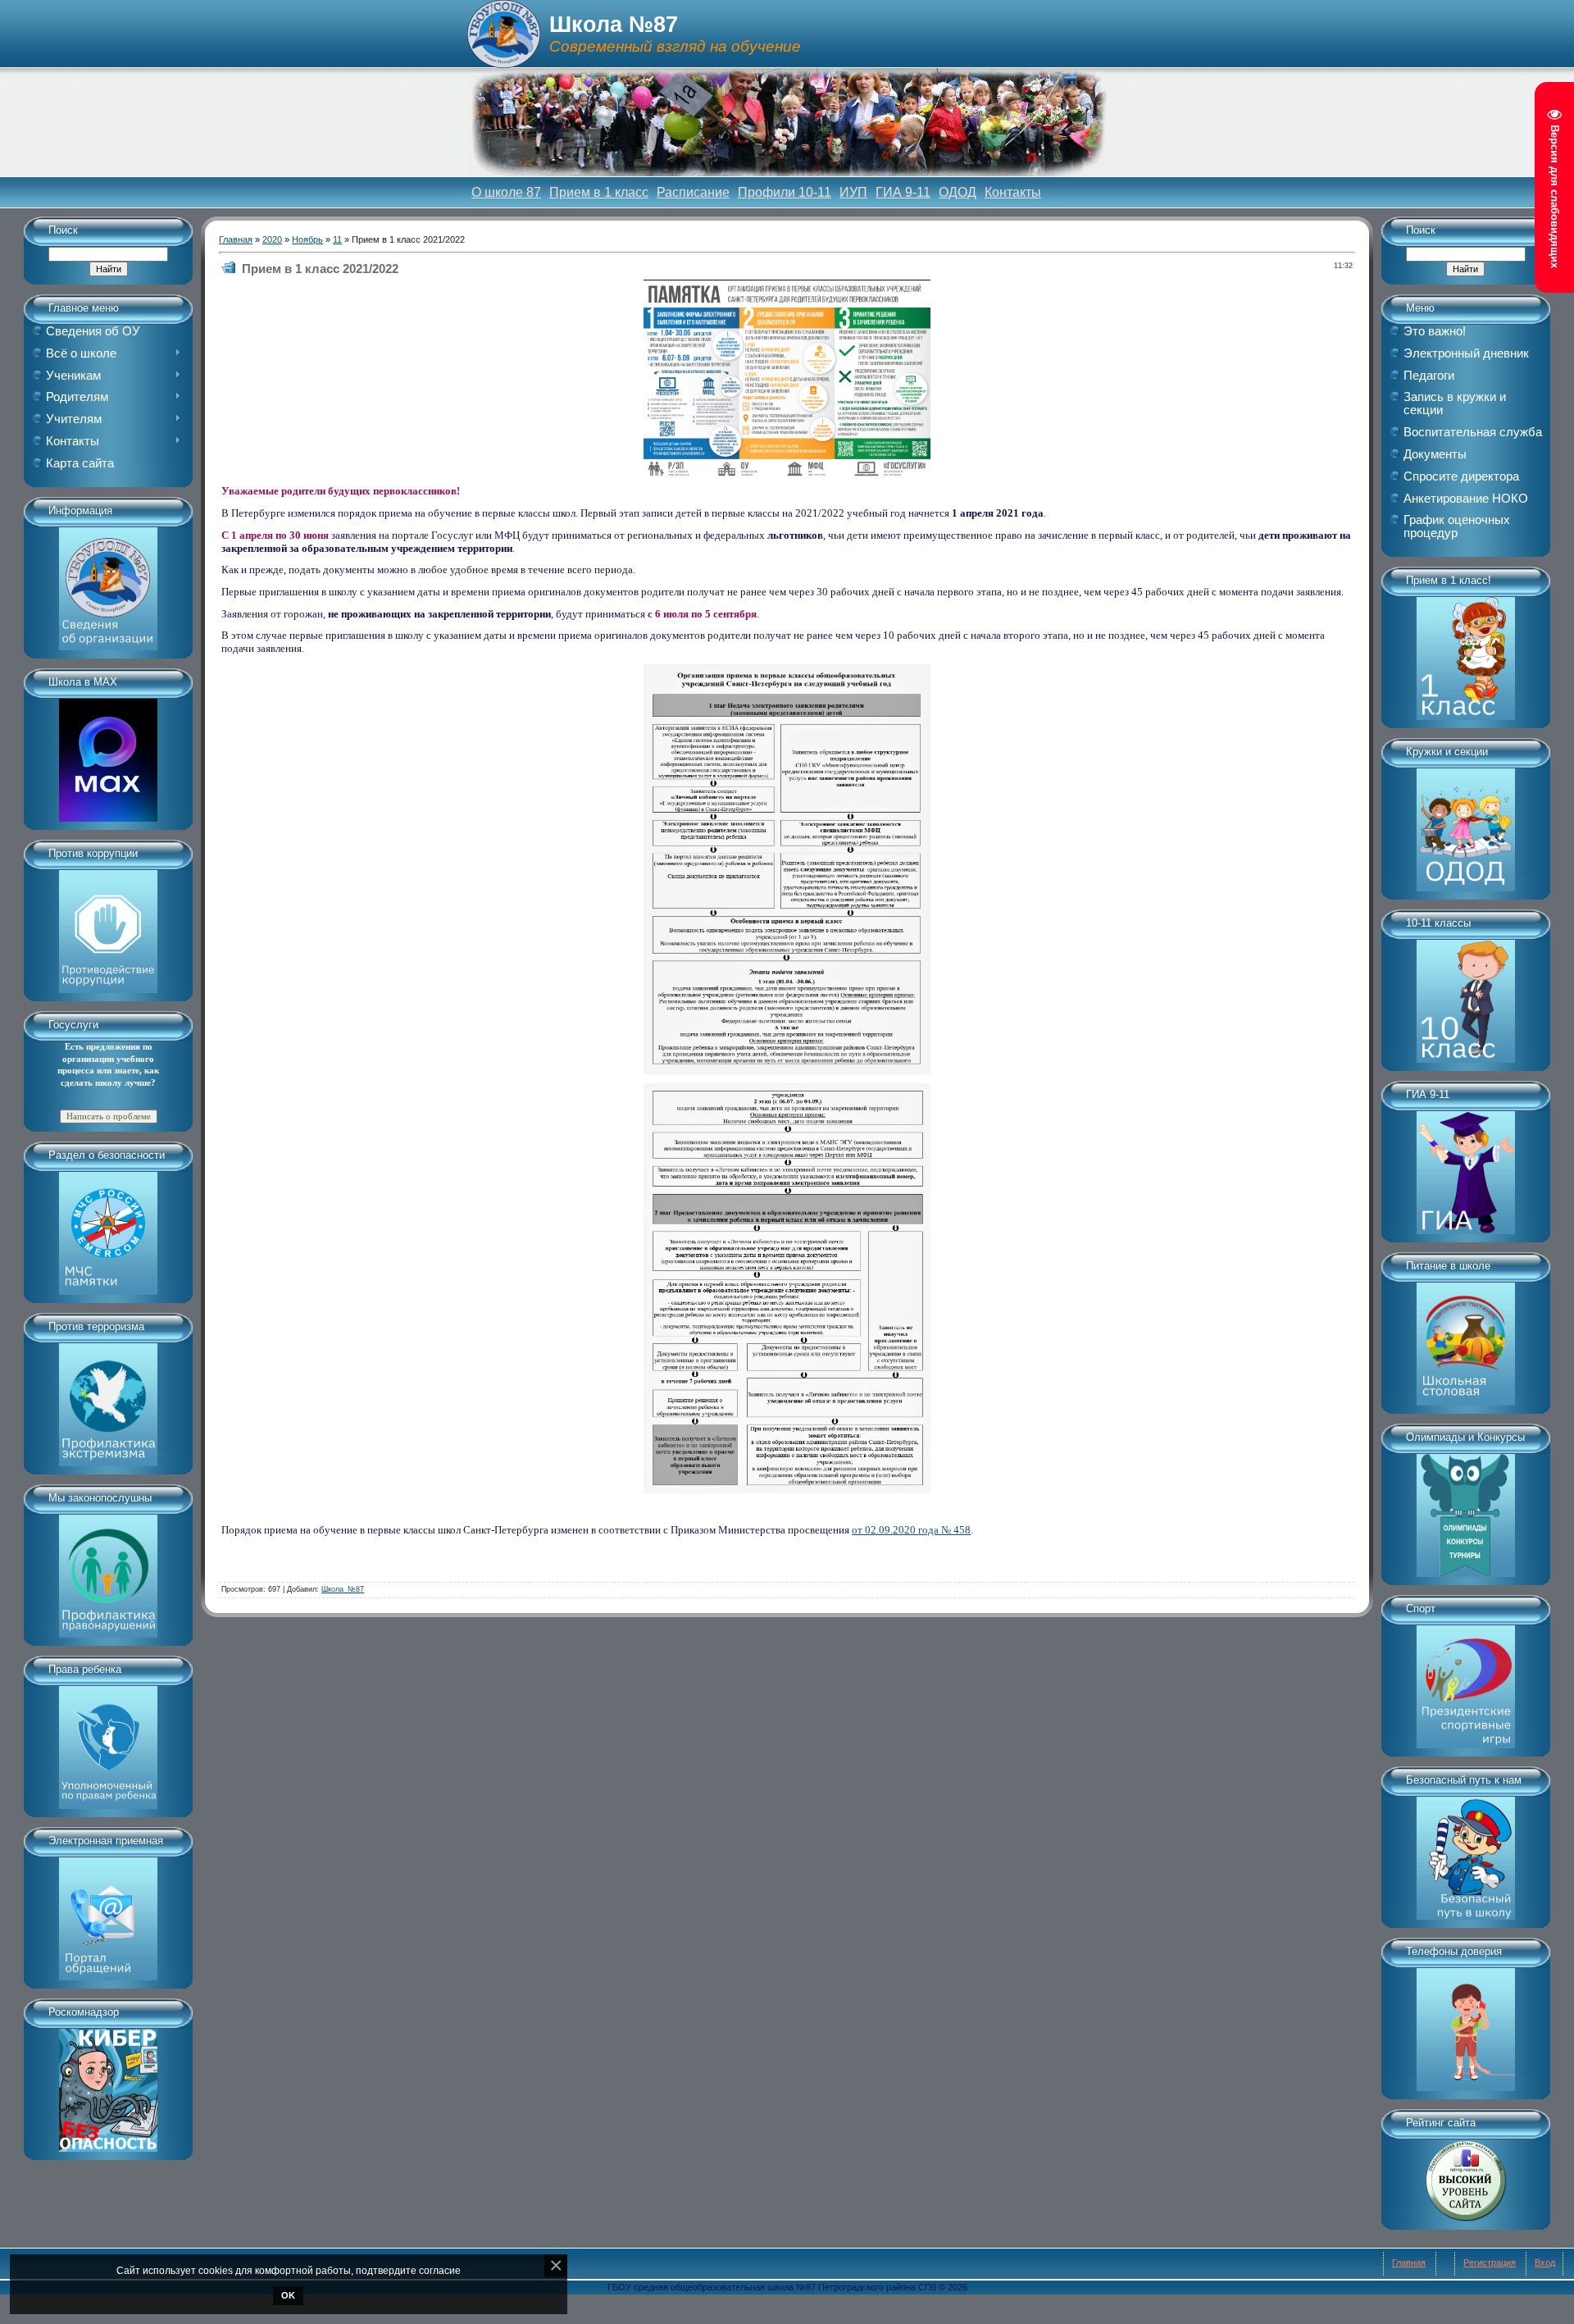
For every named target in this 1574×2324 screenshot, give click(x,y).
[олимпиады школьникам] (1466, 1510)
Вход (1545, 2262)
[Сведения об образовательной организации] (108, 583)
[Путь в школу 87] (1466, 1852)
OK (288, 2295)
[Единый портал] (108, 1913)
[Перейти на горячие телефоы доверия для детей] (1466, 2024)
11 (337, 239)
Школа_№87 (343, 1589)
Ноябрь (307, 239)
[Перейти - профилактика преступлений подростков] (108, 1570)
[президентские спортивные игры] (1466, 1681)
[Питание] (1466, 1338)
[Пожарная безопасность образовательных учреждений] (108, 1228)
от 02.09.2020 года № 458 (911, 1530)
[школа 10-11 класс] (1466, 996)
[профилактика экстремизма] (108, 1399)
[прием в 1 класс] (1466, 653)
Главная (236, 239)
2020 (272, 239)
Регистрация (1490, 2262)
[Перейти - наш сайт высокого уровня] (1466, 2175)
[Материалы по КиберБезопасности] (108, 2085)
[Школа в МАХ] (108, 754)
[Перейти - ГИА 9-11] (1466, 1167)
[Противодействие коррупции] (108, 926)
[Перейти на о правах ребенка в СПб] (108, 1742)
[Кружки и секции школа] (1466, 824)
